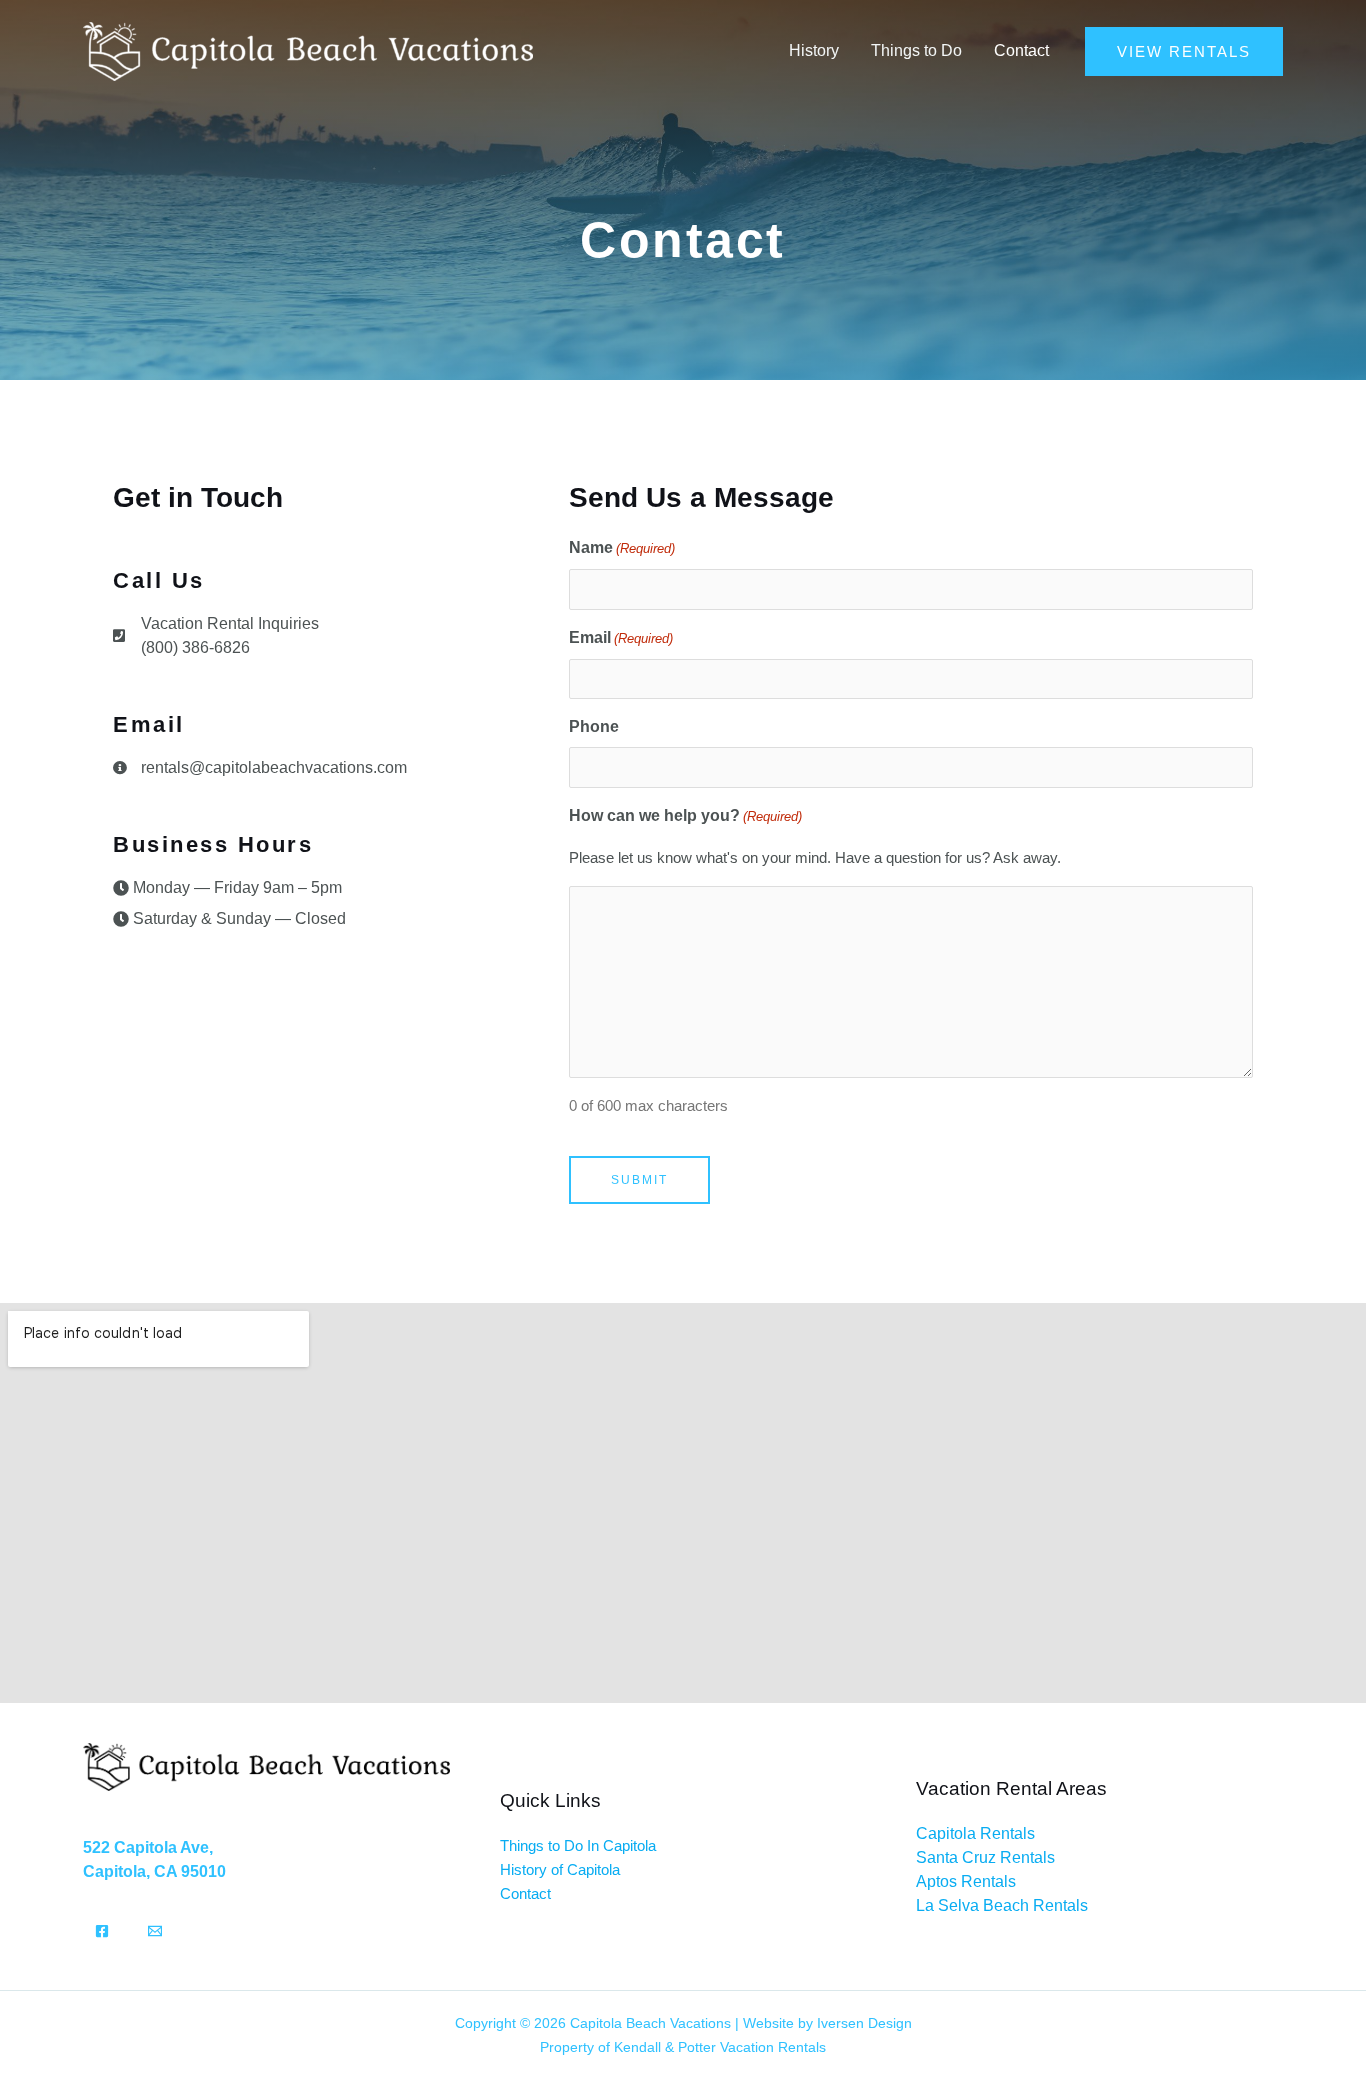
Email (621, 637)
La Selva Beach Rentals (1002, 1905)
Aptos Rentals (966, 1881)
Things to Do (916, 50)
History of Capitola (560, 1869)
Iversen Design (864, 2023)
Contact (1021, 50)
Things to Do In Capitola (578, 1845)
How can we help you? (685, 815)
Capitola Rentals (975, 1833)
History (814, 50)
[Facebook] (102, 1931)
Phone (594, 726)
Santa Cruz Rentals (985, 1857)
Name (622, 547)
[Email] (155, 1931)
